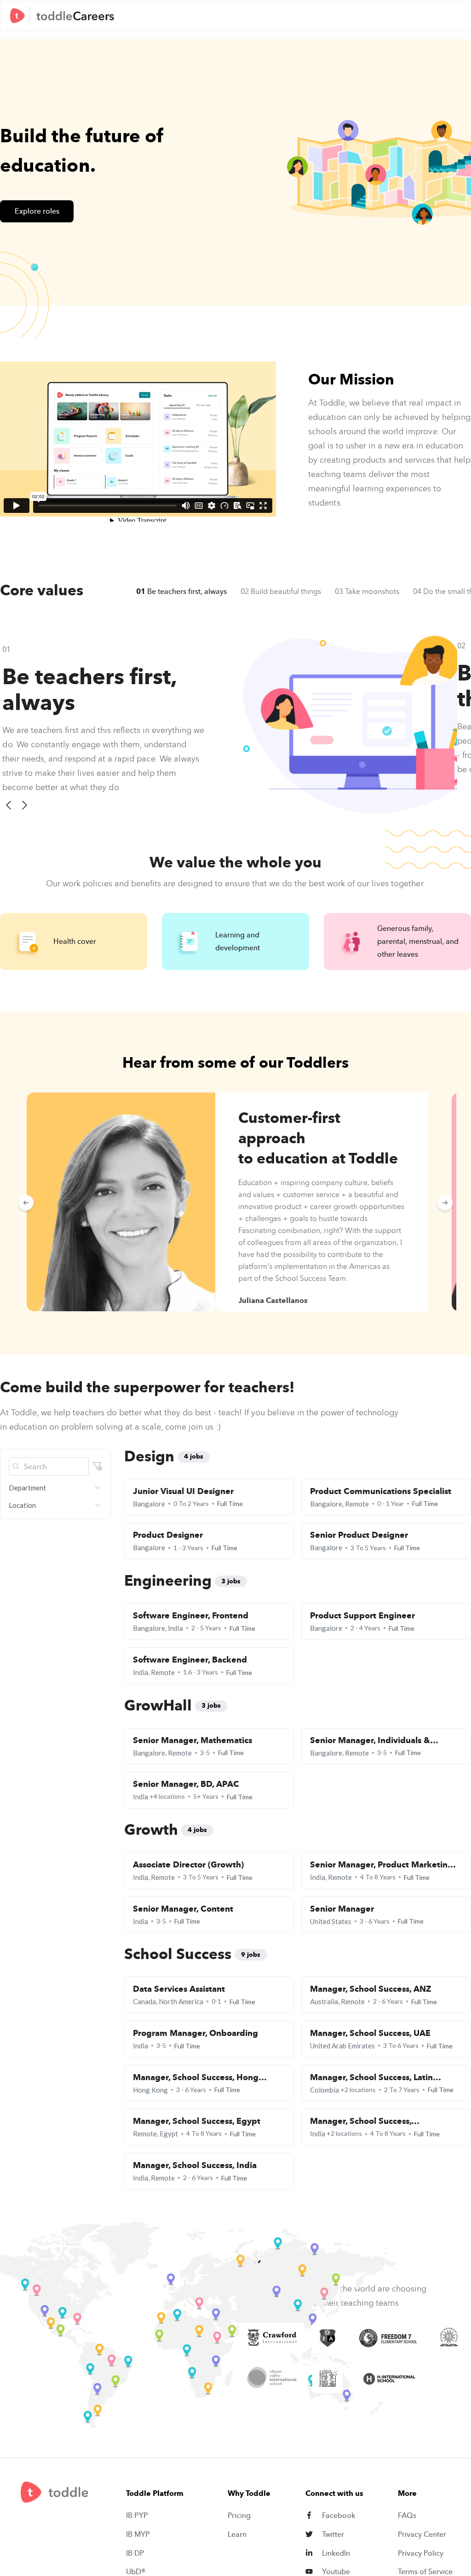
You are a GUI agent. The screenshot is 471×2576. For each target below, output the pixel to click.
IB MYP (138, 2535)
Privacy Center (422, 2535)
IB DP (135, 2553)
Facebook (339, 2516)
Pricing (239, 2516)
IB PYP (137, 2516)
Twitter (333, 2535)
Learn (237, 2535)
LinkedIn (336, 2553)
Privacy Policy (421, 2553)
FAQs (407, 2516)
